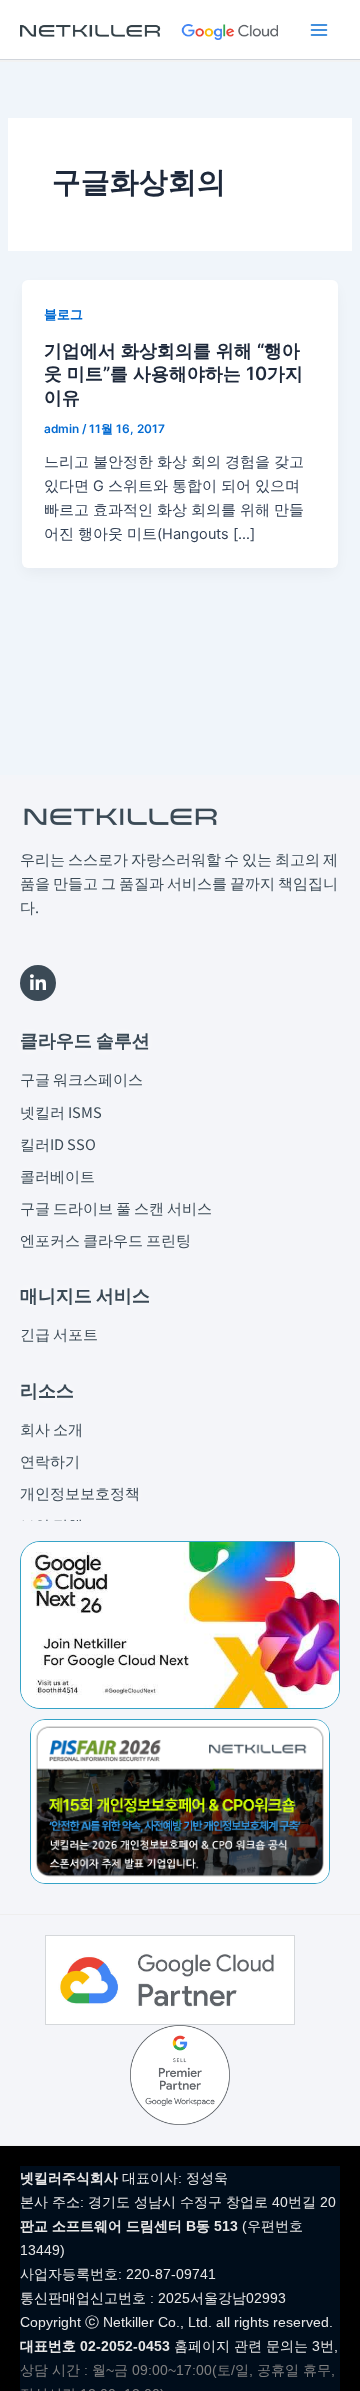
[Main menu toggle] (319, 30)
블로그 (63, 314)
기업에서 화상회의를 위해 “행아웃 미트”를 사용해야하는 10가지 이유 (173, 373)
